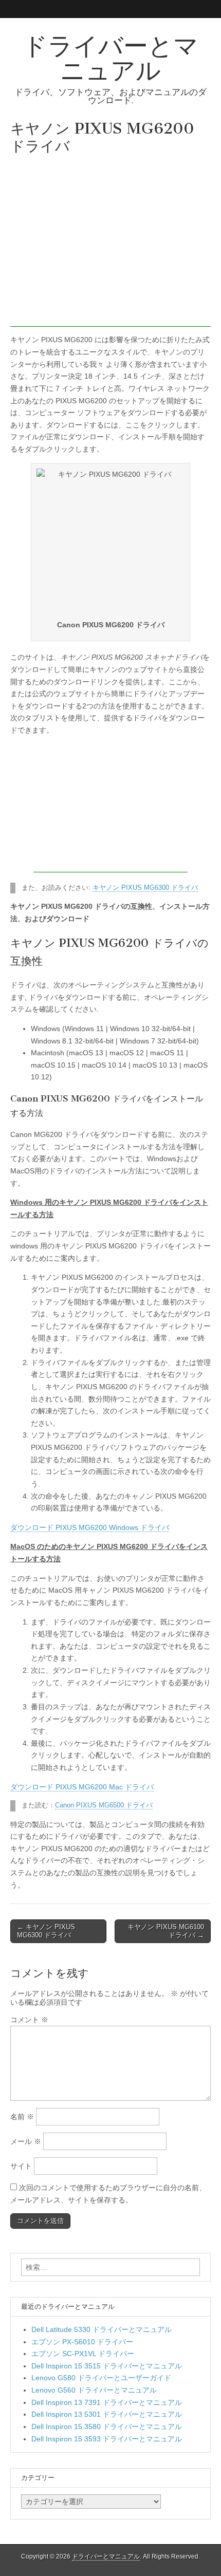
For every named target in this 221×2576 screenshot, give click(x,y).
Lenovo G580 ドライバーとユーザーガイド (101, 2378)
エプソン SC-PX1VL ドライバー (83, 2354)
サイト (21, 2166)
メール (26, 2141)
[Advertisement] (110, 243)
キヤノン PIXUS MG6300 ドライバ (145, 888)
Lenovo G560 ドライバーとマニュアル (94, 2390)
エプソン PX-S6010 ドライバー (82, 2342)
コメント (29, 2020)
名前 (22, 2117)
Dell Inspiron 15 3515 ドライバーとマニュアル (107, 2366)
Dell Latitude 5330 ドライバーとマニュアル (102, 2329)
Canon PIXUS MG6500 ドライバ (104, 1805)
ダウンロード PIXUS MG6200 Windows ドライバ (90, 1527)
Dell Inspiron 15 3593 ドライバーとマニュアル (107, 2439)
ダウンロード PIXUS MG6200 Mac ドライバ (82, 1787)
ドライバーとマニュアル (110, 58)
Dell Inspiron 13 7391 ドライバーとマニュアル (107, 2402)
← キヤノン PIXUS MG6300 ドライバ (46, 1931)
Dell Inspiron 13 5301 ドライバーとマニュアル (107, 2414)
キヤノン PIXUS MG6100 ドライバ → (166, 1931)
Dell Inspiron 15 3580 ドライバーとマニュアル (107, 2426)
